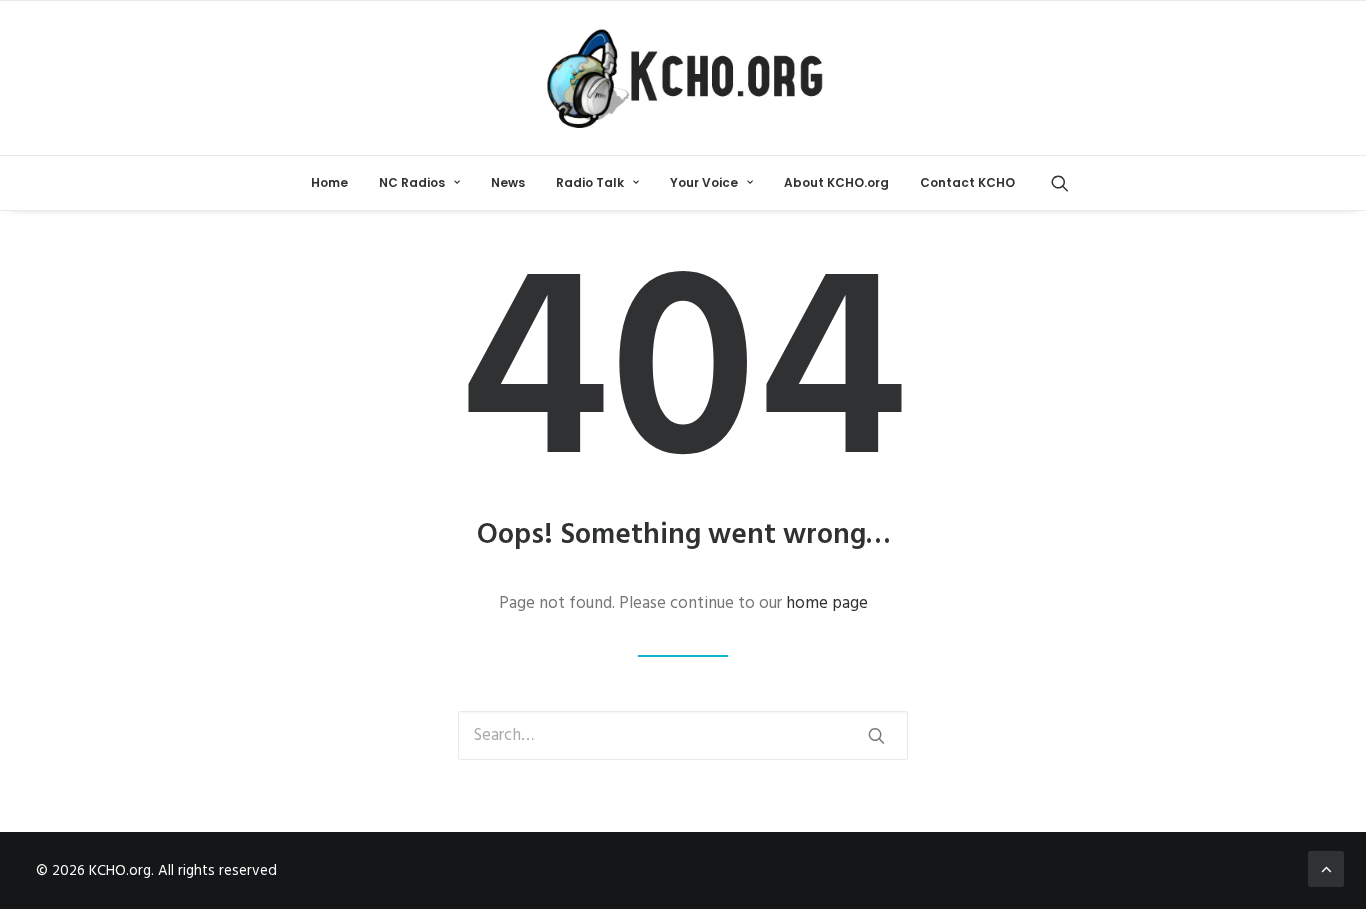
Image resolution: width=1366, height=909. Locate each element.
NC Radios (412, 182)
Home (329, 182)
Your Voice (704, 182)
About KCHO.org (836, 182)
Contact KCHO (967, 182)
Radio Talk (590, 182)
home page (827, 603)
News (508, 182)
